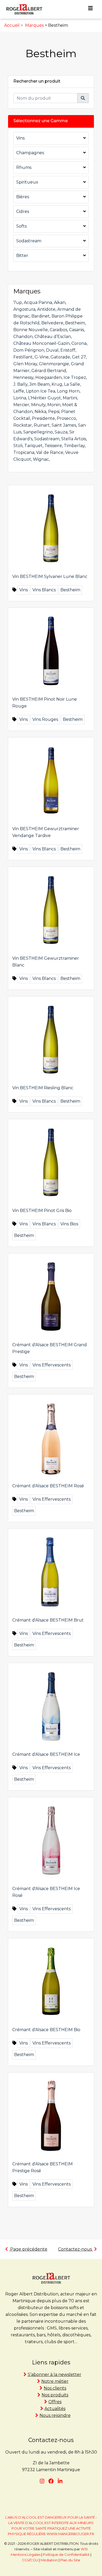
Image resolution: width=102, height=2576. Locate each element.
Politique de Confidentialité (66, 2554)
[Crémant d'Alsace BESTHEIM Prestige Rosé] (51, 2115)
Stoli (18, 446)
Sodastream (29, 241)
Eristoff (68, 350)
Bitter (22, 256)
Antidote (46, 309)
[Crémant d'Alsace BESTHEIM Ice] (51, 1706)
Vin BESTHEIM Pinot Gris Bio (42, 1211)
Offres (55, 2402)
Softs (21, 226)
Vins (20, 138)
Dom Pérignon (29, 350)
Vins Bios (69, 1224)
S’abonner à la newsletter (55, 2374)
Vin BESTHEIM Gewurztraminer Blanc (46, 962)
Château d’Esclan (53, 337)
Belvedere (52, 323)
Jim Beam (39, 384)
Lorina (20, 398)
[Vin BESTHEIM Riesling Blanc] (51, 1039)
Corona (79, 343)
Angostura (24, 309)
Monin (54, 405)
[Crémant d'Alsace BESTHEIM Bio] (51, 1981)
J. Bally (20, 384)
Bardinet (41, 316)
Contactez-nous (75, 2249)
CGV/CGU (30, 2560)
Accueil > (14, 25)
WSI (84, 2549)
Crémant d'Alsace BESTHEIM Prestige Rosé (42, 2167)
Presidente (43, 418)
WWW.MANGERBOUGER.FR (70, 2534)
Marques (34, 25)
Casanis (76, 330)
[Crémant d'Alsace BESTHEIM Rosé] (51, 1437)
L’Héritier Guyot (44, 398)
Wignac (41, 459)
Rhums (24, 167)
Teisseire (53, 446)
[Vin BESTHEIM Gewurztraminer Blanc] (51, 909)
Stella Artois (74, 439)
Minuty (38, 405)
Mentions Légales (26, 2554)
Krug (57, 384)
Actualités (55, 2409)
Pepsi (54, 412)
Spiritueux (27, 182)
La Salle (72, 384)
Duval (52, 350)
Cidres (23, 211)
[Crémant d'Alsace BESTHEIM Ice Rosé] (51, 1840)
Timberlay (74, 446)
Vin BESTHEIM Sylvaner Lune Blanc (50, 576)
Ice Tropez (75, 377)
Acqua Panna (38, 302)
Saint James (64, 425)
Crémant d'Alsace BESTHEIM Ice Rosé (46, 1892)
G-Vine (42, 357)
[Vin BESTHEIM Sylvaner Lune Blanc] (51, 528)
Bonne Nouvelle (31, 330)
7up (18, 302)
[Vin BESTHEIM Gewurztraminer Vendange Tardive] (51, 780)
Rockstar (23, 425)
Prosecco (66, 418)
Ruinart (42, 425)
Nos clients (55, 2388)
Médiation (49, 2560)
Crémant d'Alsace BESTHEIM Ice (46, 1754)
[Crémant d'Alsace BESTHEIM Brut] (51, 1571)
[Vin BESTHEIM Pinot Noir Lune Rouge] (51, 650)
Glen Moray (25, 364)
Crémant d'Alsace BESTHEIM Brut (48, 1620)
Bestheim (75, 323)
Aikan (60, 302)
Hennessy (23, 377)
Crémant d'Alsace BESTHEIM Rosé (48, 1486)
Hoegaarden (49, 377)
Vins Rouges (45, 719)
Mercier (21, 405)
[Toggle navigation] (90, 9)
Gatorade (60, 357)
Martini (70, 398)
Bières (23, 197)
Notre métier (55, 2381)
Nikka (40, 412)
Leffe (19, 391)
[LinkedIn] (60, 2481)
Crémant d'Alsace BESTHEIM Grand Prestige (50, 1348)
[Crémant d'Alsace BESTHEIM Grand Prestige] (51, 1296)
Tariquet (33, 446)
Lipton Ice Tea (41, 391)
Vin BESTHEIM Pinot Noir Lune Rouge (45, 703)
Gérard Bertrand (49, 371)
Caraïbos (58, 330)
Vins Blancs (44, 590)
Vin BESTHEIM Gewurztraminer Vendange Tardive (46, 832)
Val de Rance (50, 452)
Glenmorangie (54, 364)
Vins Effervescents (52, 1365)
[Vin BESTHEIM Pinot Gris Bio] (51, 1162)
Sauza (61, 432)
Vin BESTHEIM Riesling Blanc (43, 1088)
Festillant (23, 357)
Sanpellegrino (38, 432)
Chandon (23, 337)
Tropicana (24, 452)
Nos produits (55, 2395)
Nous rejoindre (55, 2415)
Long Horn (68, 391)
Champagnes (30, 153)
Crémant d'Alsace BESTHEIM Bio (46, 2030)
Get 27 (79, 357)
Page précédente (28, 2249)
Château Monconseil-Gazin (41, 343)
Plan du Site (70, 2560)
